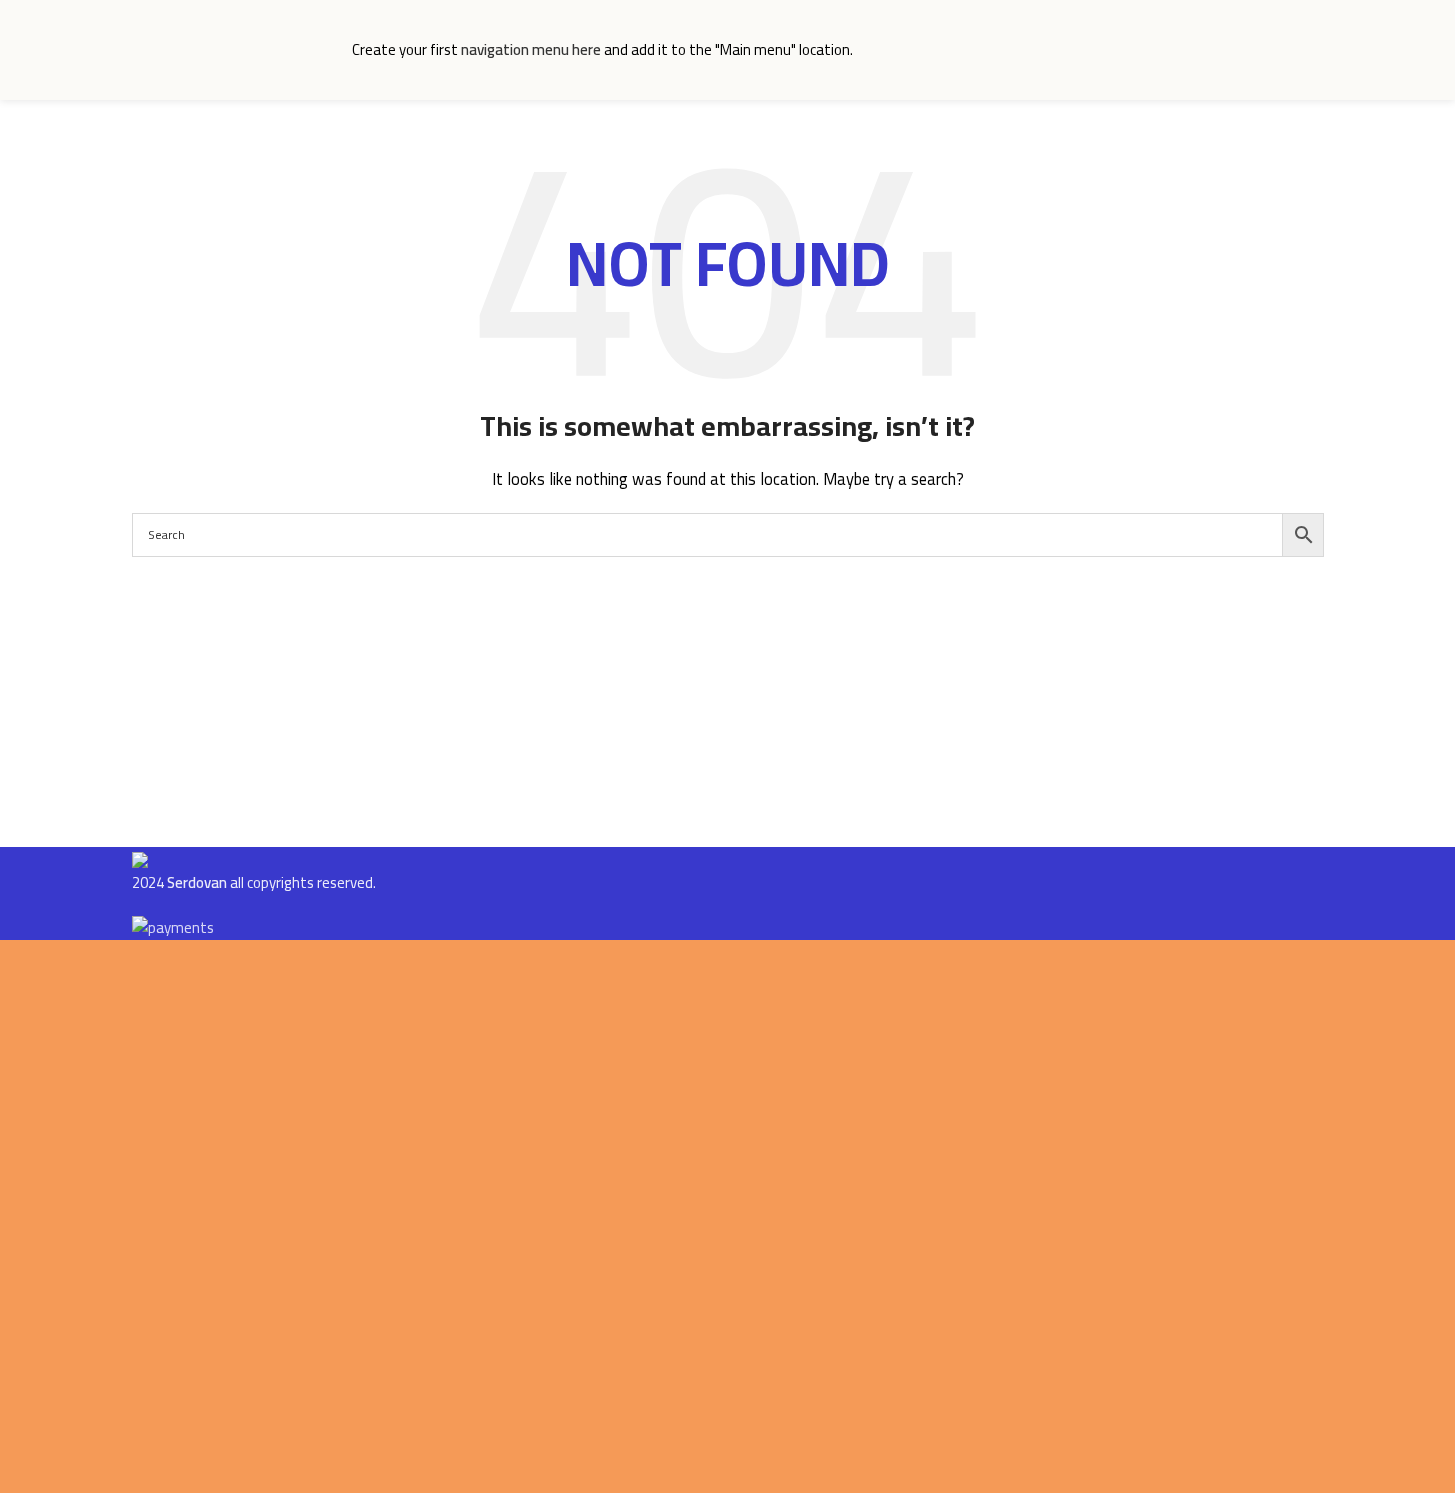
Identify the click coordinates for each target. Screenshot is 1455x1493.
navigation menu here (531, 49)
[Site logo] (232, 48)
